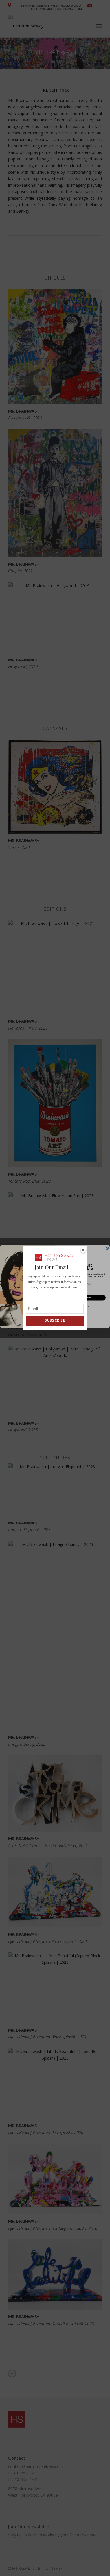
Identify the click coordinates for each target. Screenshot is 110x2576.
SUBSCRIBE (55, 1320)
